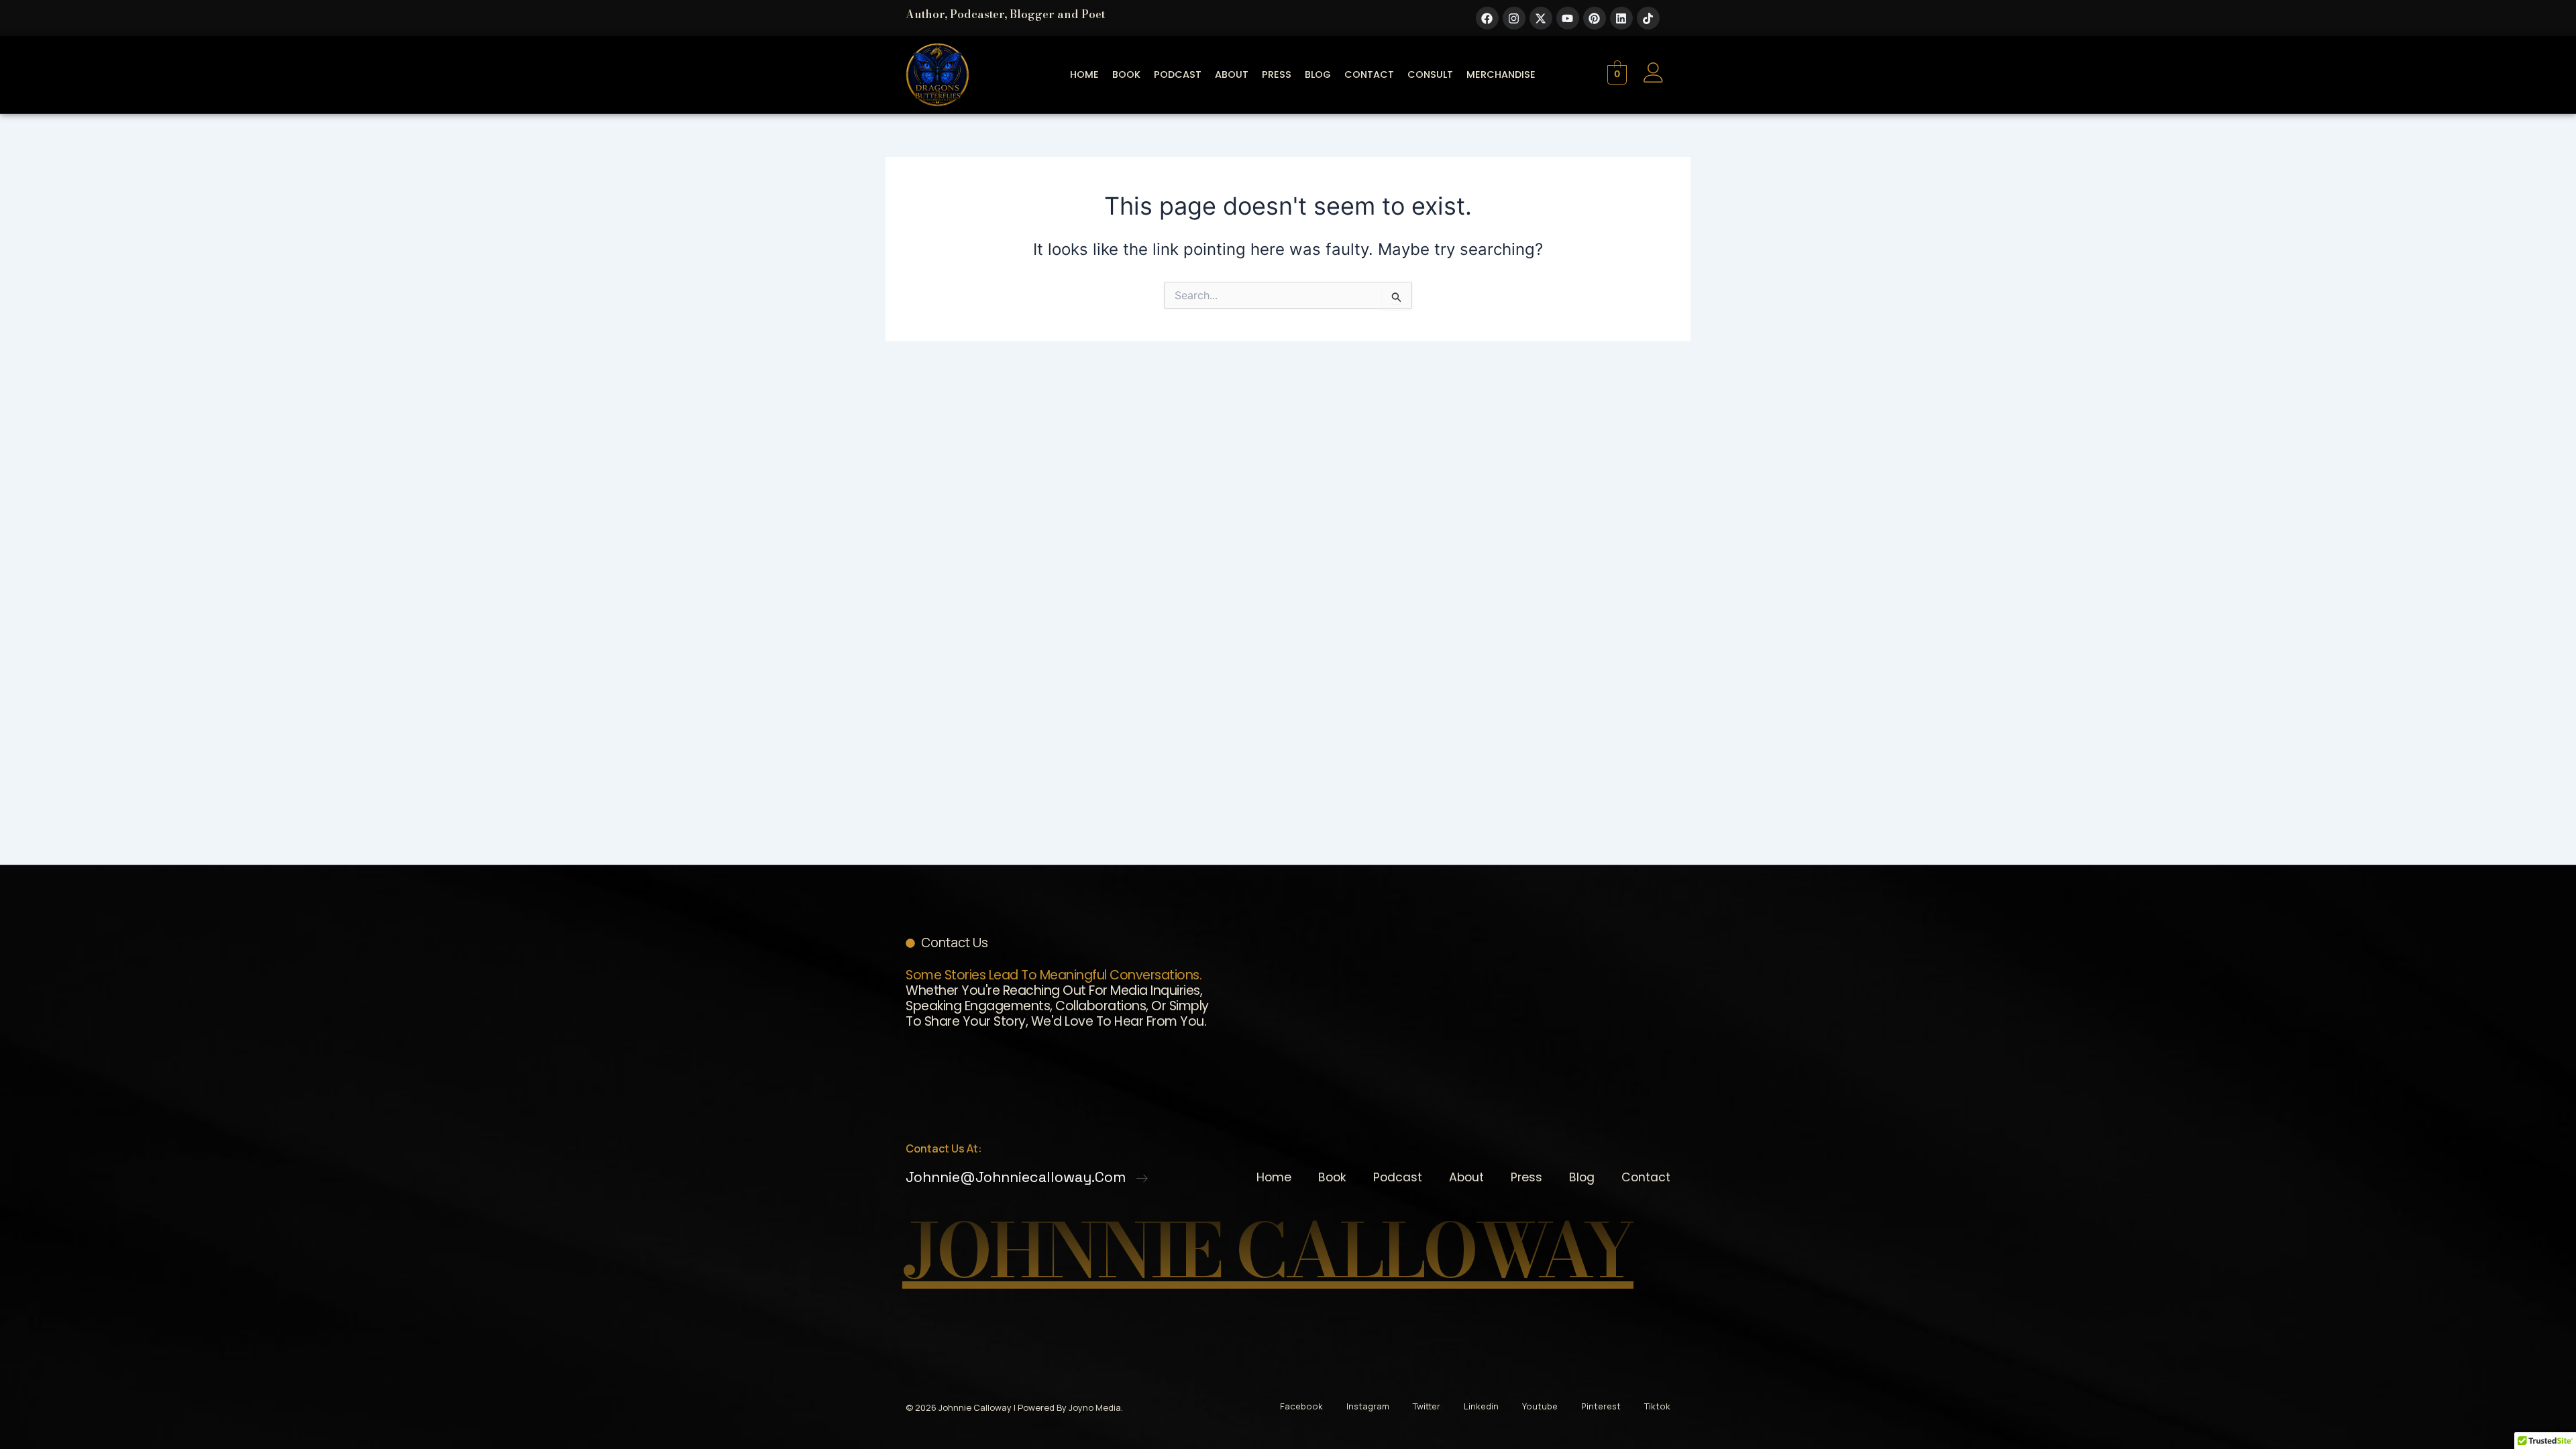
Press (1277, 74)
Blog (1318, 74)
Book (1126, 74)
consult (1430, 74)
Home (1084, 74)
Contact (1369, 74)
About (1232, 74)
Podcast (1178, 74)
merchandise (1501, 74)
